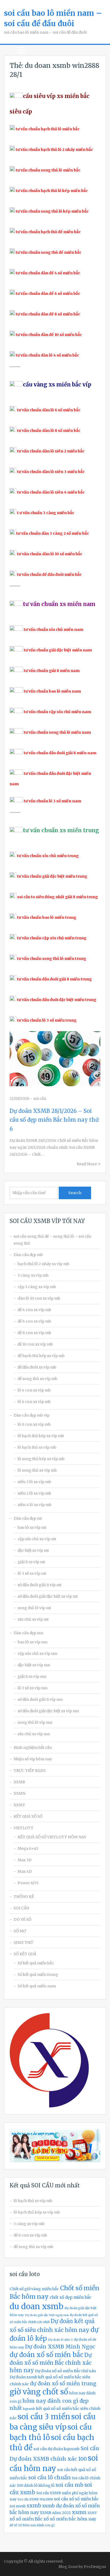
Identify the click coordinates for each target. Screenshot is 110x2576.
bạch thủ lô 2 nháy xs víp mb (44, 1264)
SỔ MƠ (20, 1931)
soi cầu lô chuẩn (50, 2477)
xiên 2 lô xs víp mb (34, 1493)
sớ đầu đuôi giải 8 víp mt (40, 1585)
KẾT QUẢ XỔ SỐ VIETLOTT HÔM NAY (52, 1837)
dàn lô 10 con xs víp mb (39, 1298)
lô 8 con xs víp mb (34, 1424)
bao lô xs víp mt (32, 1527)
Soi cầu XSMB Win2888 (35, 2499)
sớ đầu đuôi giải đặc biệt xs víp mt (48, 1596)
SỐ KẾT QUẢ (25, 1954)
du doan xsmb (36, 2306)
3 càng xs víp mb (33, 1275)
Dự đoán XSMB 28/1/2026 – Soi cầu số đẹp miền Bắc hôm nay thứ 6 (54, 1120)
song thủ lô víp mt (34, 1608)
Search (75, 1193)
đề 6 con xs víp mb (34, 1321)
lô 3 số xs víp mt (32, 1573)
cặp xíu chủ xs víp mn (38, 1654)
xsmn (79, 2512)
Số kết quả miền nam (37, 1986)
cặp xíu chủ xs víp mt (37, 1539)
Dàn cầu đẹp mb (28, 1255)
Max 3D (25, 1860)
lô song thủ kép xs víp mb (41, 1459)
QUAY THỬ (23, 1942)
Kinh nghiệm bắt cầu (33, 1748)
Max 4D (25, 1871)
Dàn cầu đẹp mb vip (32, 1415)
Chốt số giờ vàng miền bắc (34, 2289)
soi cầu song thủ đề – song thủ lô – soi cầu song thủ (52, 1240)
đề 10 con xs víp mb (35, 1344)
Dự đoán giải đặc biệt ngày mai (47, 2315)
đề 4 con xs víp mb (34, 1310)
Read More (87, 1164)
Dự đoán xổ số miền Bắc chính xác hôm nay (51, 2363)
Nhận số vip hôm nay (33, 1759)
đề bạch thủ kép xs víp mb (41, 1356)
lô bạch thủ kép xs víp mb (41, 1436)
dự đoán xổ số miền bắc (46, 2355)
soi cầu (40, 1099)
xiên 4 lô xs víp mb (35, 1505)
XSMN (19, 1793)
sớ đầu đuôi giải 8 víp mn (40, 1699)
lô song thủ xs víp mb (37, 1470)
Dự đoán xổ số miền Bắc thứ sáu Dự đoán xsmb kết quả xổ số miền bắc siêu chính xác (53, 2377)
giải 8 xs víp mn (32, 1676)
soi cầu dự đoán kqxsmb (56, 2449)
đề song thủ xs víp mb (38, 1379)
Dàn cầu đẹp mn (28, 1633)
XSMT (19, 1805)
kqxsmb (29, 2409)
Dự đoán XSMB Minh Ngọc (60, 2347)
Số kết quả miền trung (38, 1975)
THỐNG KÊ (24, 1897)
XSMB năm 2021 (55, 2513)
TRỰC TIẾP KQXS (30, 1770)
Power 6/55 (28, 1883)
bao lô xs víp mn (33, 1642)
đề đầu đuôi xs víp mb (37, 1367)
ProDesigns (95, 2567)
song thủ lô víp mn (35, 1722)
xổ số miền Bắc (26, 2519)
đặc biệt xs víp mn (34, 1665)
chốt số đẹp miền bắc (70, 2297)
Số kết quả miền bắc (36, 1963)
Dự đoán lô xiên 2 (60, 2340)
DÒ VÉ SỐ (22, 1920)
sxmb (34, 2505)
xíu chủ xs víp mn (34, 1734)
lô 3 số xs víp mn (33, 1688)
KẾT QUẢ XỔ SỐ (28, 1816)
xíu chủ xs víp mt (33, 1619)
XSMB (19, 1782)
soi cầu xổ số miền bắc (76, 2499)
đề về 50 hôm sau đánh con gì (32, 2525)
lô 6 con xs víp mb (34, 1402)
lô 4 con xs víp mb (34, 1390)
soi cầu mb (69, 2485)
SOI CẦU (21, 1908)
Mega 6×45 (28, 1848)
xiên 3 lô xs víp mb (34, 1482)
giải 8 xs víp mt (31, 1562)
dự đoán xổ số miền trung (63, 2383)
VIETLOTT (23, 1828)
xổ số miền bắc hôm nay (70, 2519)
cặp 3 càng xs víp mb (37, 1287)
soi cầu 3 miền (44, 2417)
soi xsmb (18, 2506)
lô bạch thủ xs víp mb (37, 1447)
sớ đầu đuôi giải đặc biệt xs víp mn (48, 1711)
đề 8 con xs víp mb (34, 1333)
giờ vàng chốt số (39, 2392)
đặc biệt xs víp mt (33, 1550)
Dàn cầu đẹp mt (28, 1518)
